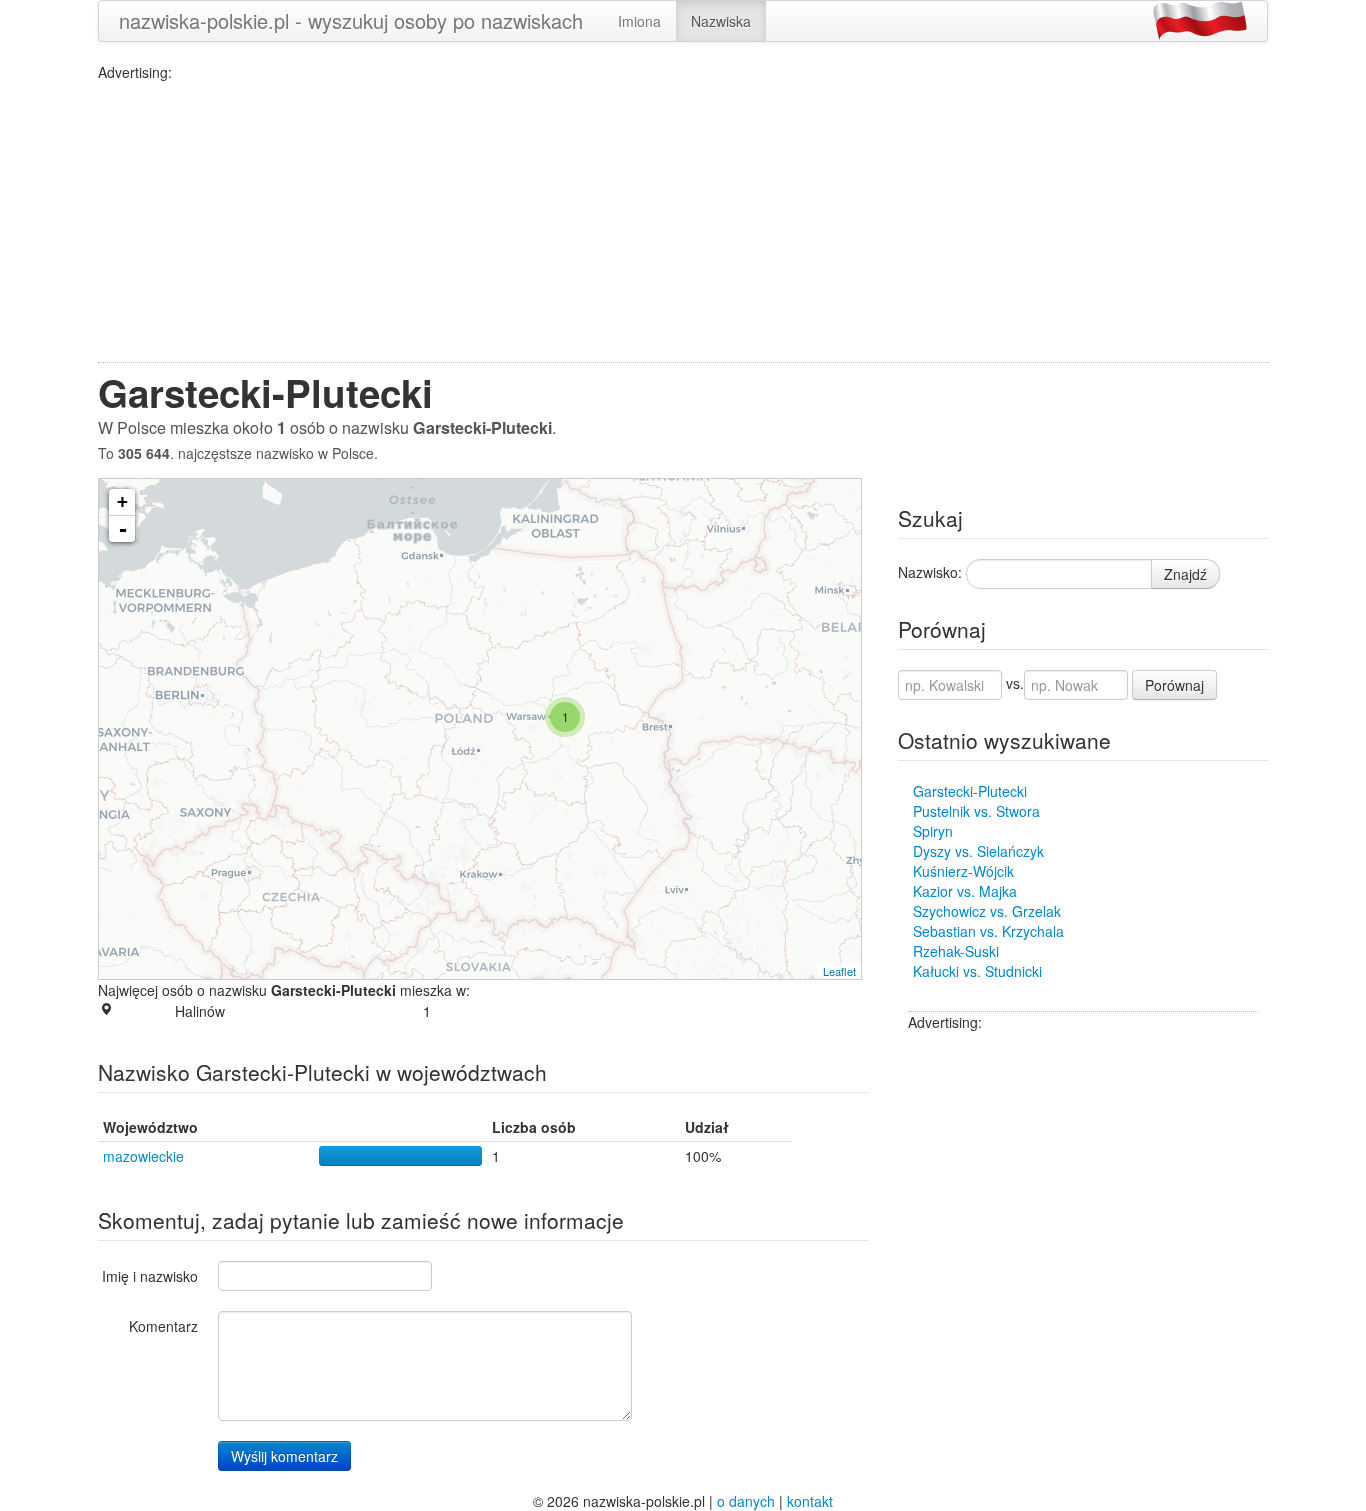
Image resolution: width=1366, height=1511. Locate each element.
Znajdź (1185, 574)
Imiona (639, 21)
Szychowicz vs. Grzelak (987, 911)
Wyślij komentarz (284, 1456)
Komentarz (163, 1326)
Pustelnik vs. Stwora (976, 811)
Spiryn (933, 831)
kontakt (810, 1501)
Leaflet (839, 971)
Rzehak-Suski (956, 951)
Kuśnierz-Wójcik (963, 871)
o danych (746, 1501)
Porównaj (1174, 685)
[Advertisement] (683, 222)
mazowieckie (143, 1156)
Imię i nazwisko (150, 1276)
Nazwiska (721, 21)
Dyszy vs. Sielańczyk (978, 851)
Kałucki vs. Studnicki (977, 971)
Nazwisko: (930, 572)
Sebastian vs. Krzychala (988, 931)
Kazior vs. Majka (965, 891)
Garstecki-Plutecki (970, 791)
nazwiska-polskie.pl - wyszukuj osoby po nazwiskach (351, 20)
